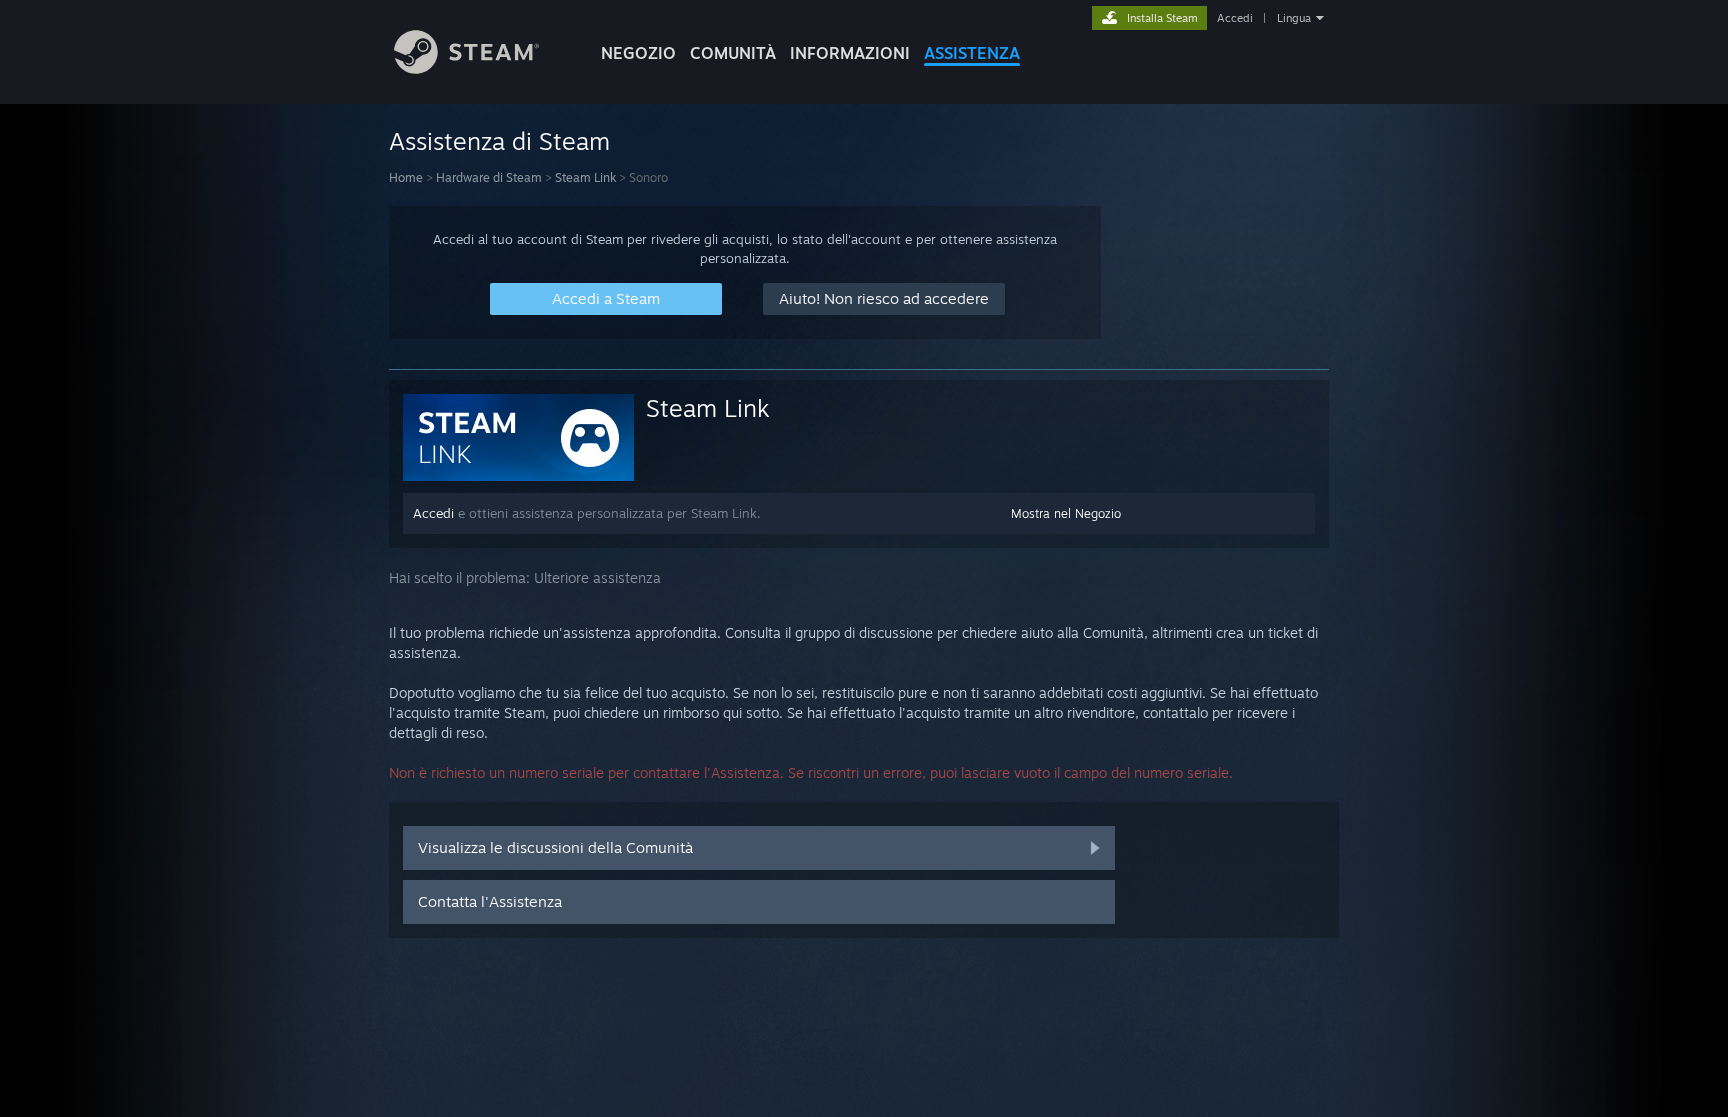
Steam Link (585, 177)
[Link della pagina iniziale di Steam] (466, 68)
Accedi (1235, 18)
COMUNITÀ (733, 53)
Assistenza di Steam (499, 141)
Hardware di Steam (489, 177)
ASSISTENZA (972, 53)
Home (406, 177)
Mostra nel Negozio (1066, 513)
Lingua (1294, 18)
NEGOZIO (638, 53)
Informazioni (850, 53)
